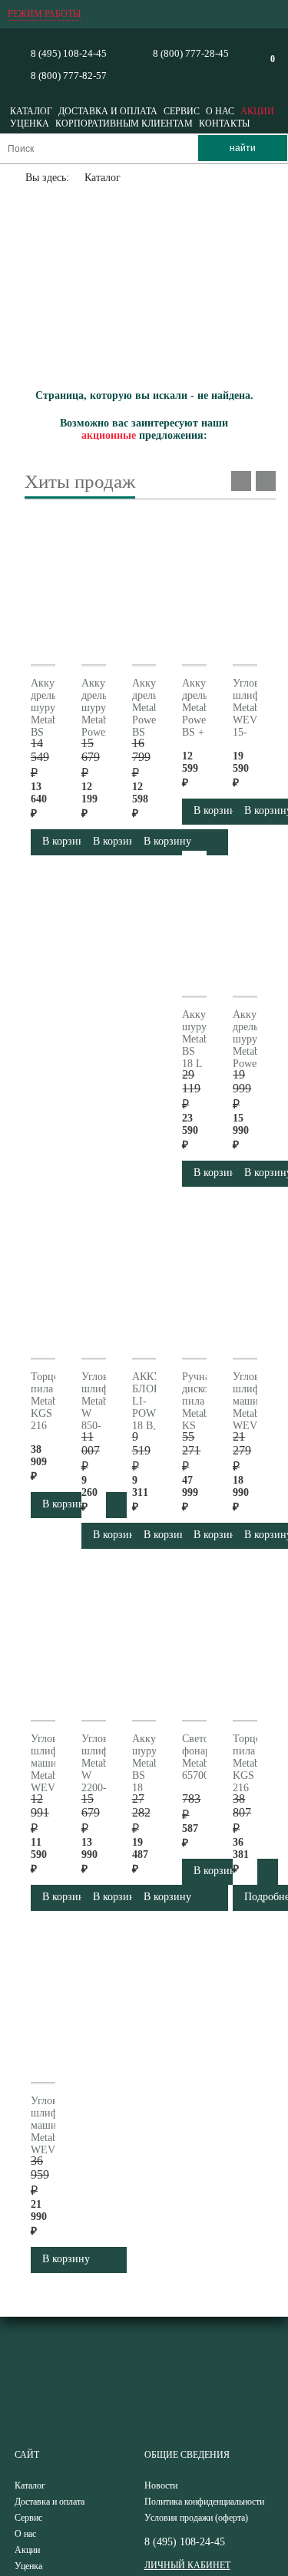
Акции (257, 111)
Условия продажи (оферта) (196, 2518)
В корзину (167, 1897)
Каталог (31, 111)
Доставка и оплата (108, 111)
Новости (161, 2485)
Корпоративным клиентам (124, 124)
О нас (220, 111)
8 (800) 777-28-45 (191, 53)
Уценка (30, 124)
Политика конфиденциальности (204, 2502)
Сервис (182, 111)
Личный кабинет (187, 2565)
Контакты (224, 124)
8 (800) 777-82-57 (69, 76)
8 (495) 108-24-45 (69, 53)
